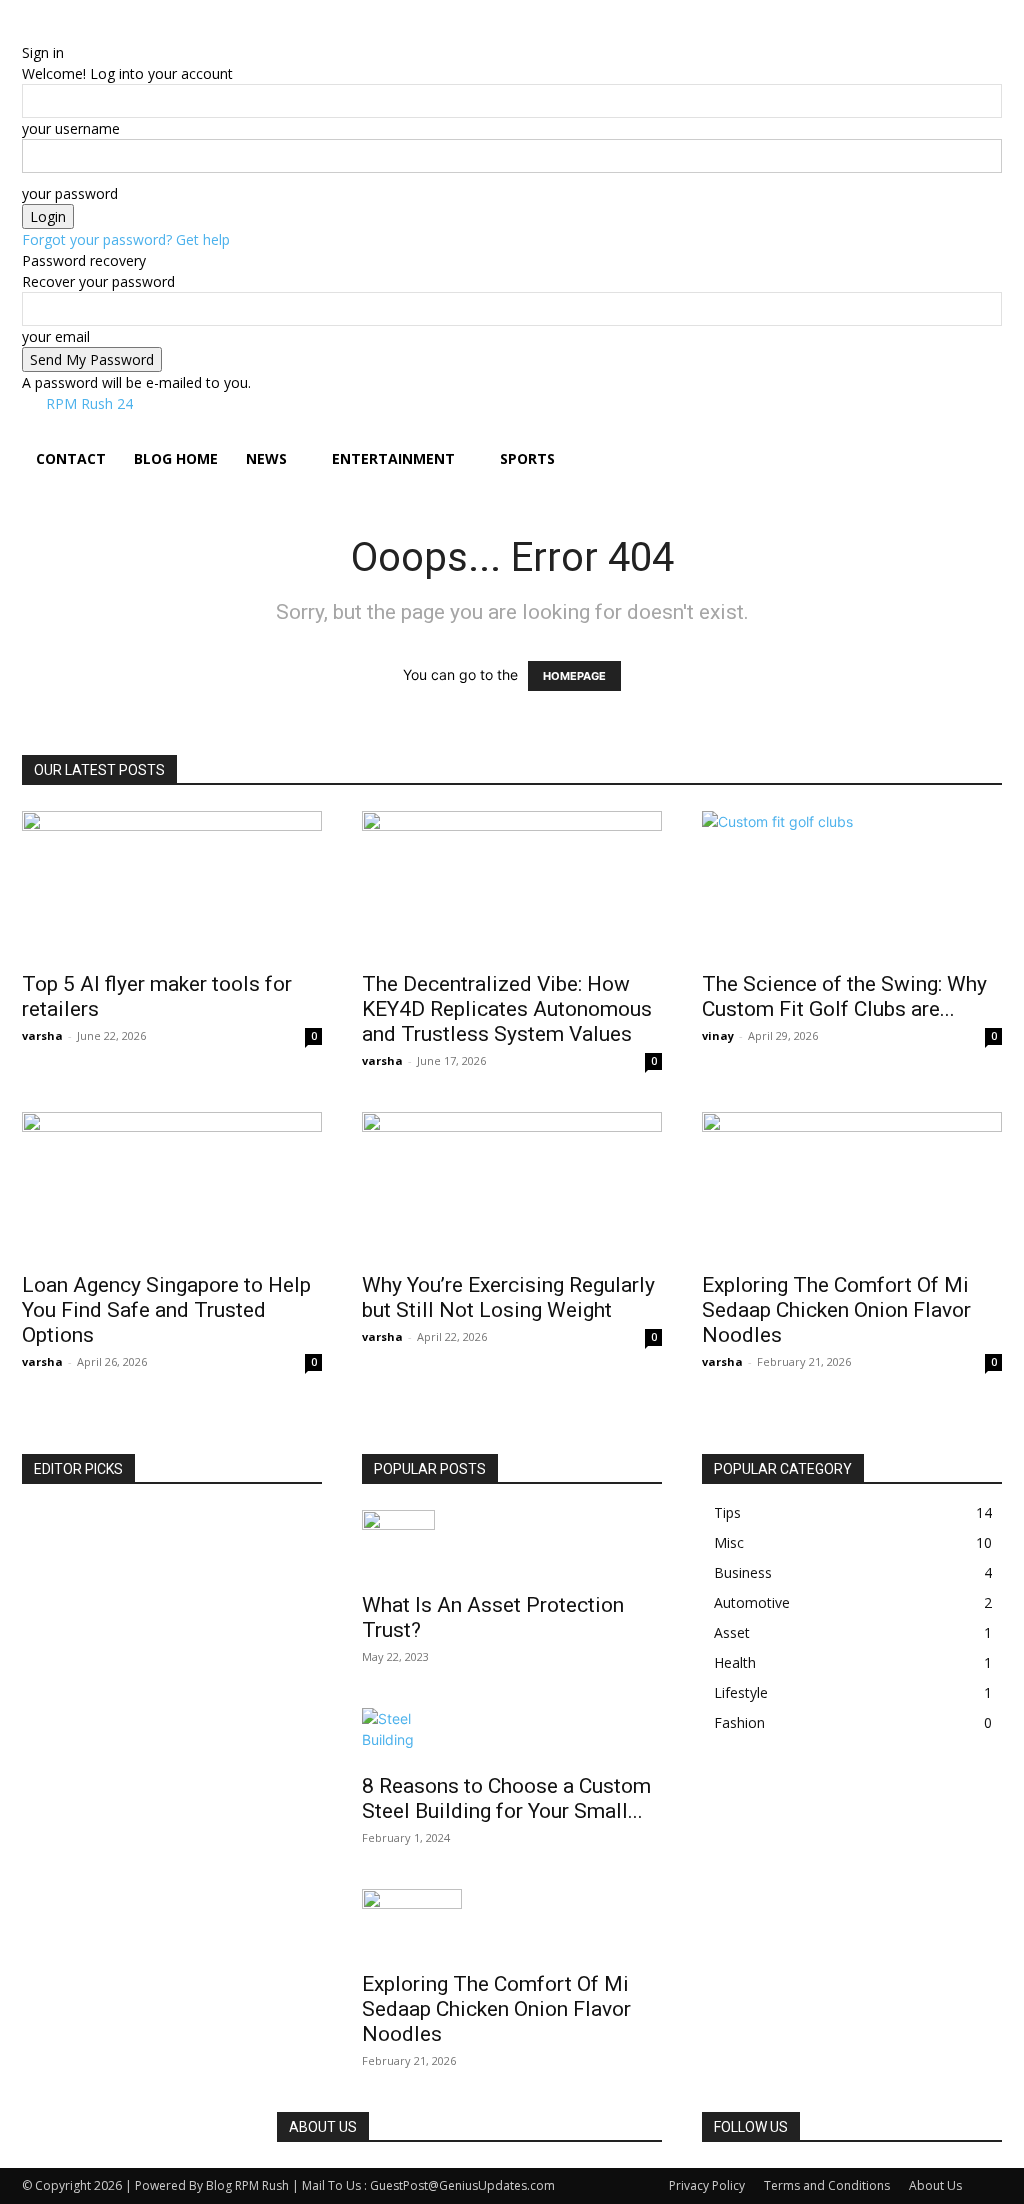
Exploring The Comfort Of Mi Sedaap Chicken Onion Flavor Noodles (836, 1310)
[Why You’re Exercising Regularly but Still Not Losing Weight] (512, 1186)
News (266, 458)
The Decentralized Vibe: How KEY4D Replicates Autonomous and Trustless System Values (507, 1009)
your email (56, 336)
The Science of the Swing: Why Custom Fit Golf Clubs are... (844, 996)
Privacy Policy (707, 2185)
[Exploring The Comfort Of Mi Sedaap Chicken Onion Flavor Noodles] (852, 1186)
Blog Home (176, 458)
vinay (718, 1035)
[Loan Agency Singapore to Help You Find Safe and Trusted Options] (172, 1186)
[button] (978, 439)
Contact (71, 458)
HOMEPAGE (574, 676)
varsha (42, 1035)
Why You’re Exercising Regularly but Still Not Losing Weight (508, 1297)
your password (70, 193)
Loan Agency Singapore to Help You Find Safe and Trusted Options (166, 1310)
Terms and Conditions (827, 2185)
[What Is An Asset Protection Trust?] (512, 1545)
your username (71, 128)
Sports (527, 458)
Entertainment (393, 458)
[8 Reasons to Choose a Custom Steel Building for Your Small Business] (512, 1734)
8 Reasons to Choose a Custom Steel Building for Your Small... (506, 1798)
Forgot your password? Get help (126, 239)
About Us (935, 2185)
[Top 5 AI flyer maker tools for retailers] (172, 885)
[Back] (107, 31)
